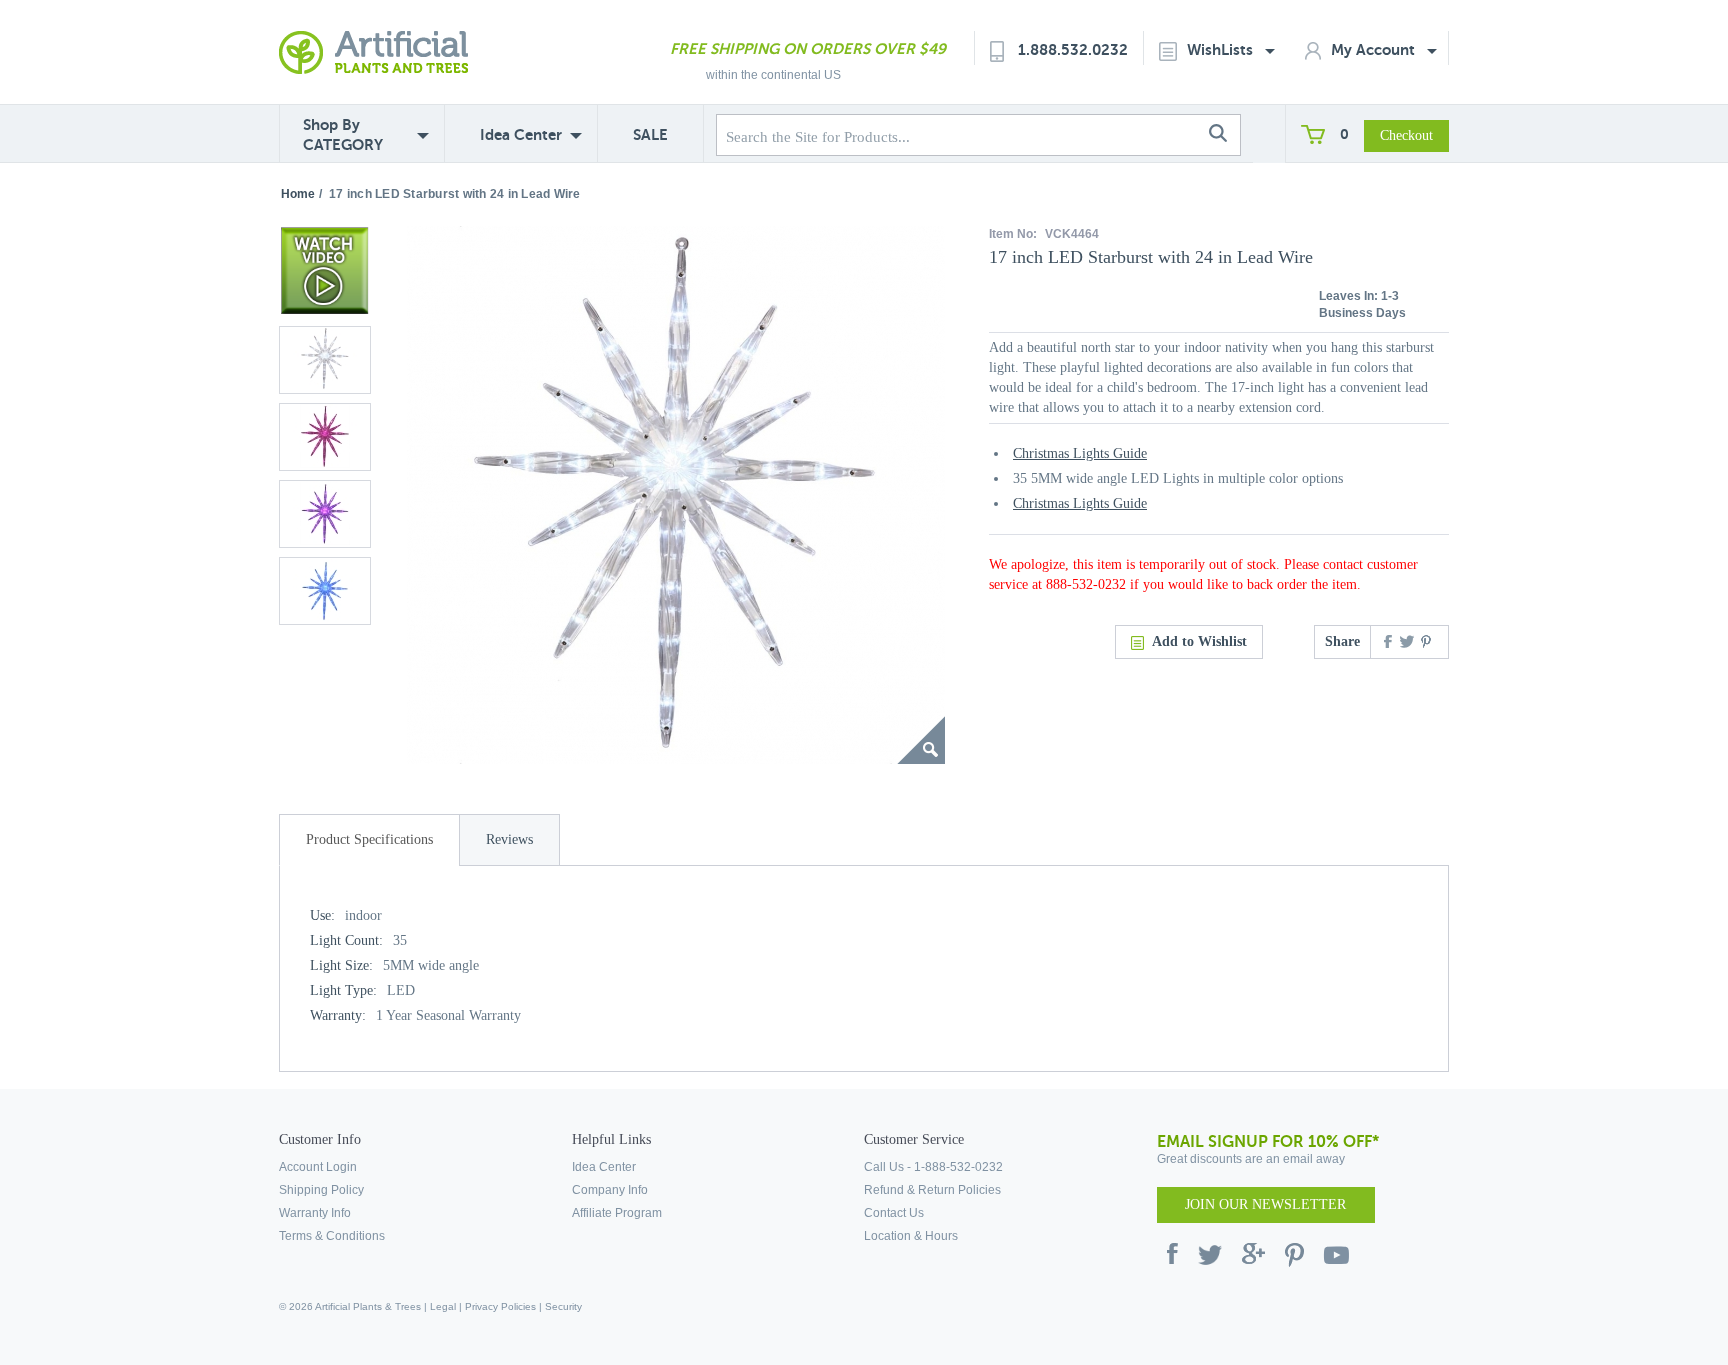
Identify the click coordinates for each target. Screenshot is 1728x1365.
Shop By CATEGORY (343, 134)
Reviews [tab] (509, 839)
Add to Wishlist (1199, 641)
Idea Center (521, 134)
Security (563, 1306)
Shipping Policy (321, 1190)
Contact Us (894, 1213)
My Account (1375, 49)
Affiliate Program (617, 1213)
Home (298, 194)
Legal (443, 1306)
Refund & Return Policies (932, 1190)
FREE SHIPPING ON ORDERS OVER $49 (808, 48)
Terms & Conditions (332, 1236)
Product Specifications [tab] (369, 839)
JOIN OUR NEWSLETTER (1265, 1204)
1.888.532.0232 (1073, 49)
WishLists (1222, 49)
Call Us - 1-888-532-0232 (933, 1167)
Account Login (318, 1167)
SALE (650, 134)
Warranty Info (315, 1213)
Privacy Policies (500, 1306)
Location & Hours (911, 1236)
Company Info (610, 1190)
